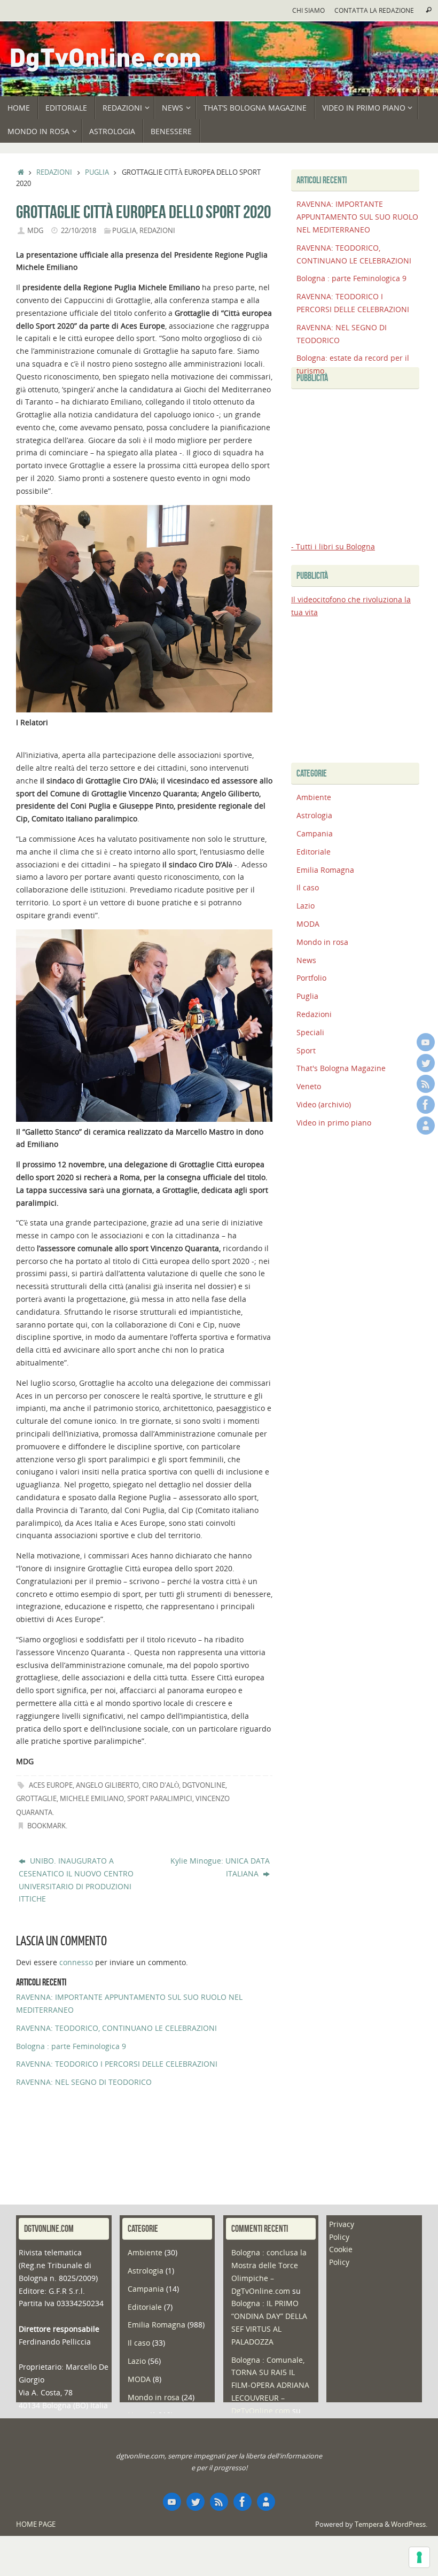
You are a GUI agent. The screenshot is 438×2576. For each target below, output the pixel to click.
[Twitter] (426, 1063)
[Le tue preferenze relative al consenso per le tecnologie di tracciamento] (419, 2557)
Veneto (309, 1086)
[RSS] (426, 1084)
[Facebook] (426, 1105)
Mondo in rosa (322, 942)
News (306, 960)
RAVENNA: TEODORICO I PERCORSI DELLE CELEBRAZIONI (117, 2064)
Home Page (36, 2524)
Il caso (308, 887)
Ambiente (314, 797)
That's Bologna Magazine (341, 1068)
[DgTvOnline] (426, 1042)
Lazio (306, 906)
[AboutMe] (426, 1126)
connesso (76, 1962)
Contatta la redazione (374, 10)
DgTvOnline (204, 1785)
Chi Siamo (308, 10)
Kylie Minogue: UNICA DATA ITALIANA (220, 1867)
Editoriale (314, 852)
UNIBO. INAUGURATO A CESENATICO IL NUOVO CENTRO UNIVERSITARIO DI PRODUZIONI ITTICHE (76, 1880)
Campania (315, 833)
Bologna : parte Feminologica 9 (71, 2046)
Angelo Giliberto (107, 1785)
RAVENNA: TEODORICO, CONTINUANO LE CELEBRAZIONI (116, 2028)
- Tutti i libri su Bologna (333, 546)
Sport (306, 1050)
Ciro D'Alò (161, 1785)
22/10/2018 (79, 231)
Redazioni (54, 172)
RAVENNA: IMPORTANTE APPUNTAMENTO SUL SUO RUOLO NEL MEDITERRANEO (357, 217)
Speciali (310, 1032)
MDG (35, 231)
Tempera (369, 2524)
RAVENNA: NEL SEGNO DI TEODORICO (84, 2082)
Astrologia (314, 815)
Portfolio (311, 978)
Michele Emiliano (92, 1799)
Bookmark (46, 1826)
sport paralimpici (160, 1799)
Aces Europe (51, 1785)
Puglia (97, 172)
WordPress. (409, 2524)
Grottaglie (36, 1799)
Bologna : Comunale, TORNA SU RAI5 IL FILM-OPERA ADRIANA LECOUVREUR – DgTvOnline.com (270, 2385)
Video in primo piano (334, 1123)
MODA (308, 924)
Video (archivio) (324, 1104)
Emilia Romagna (325, 870)
